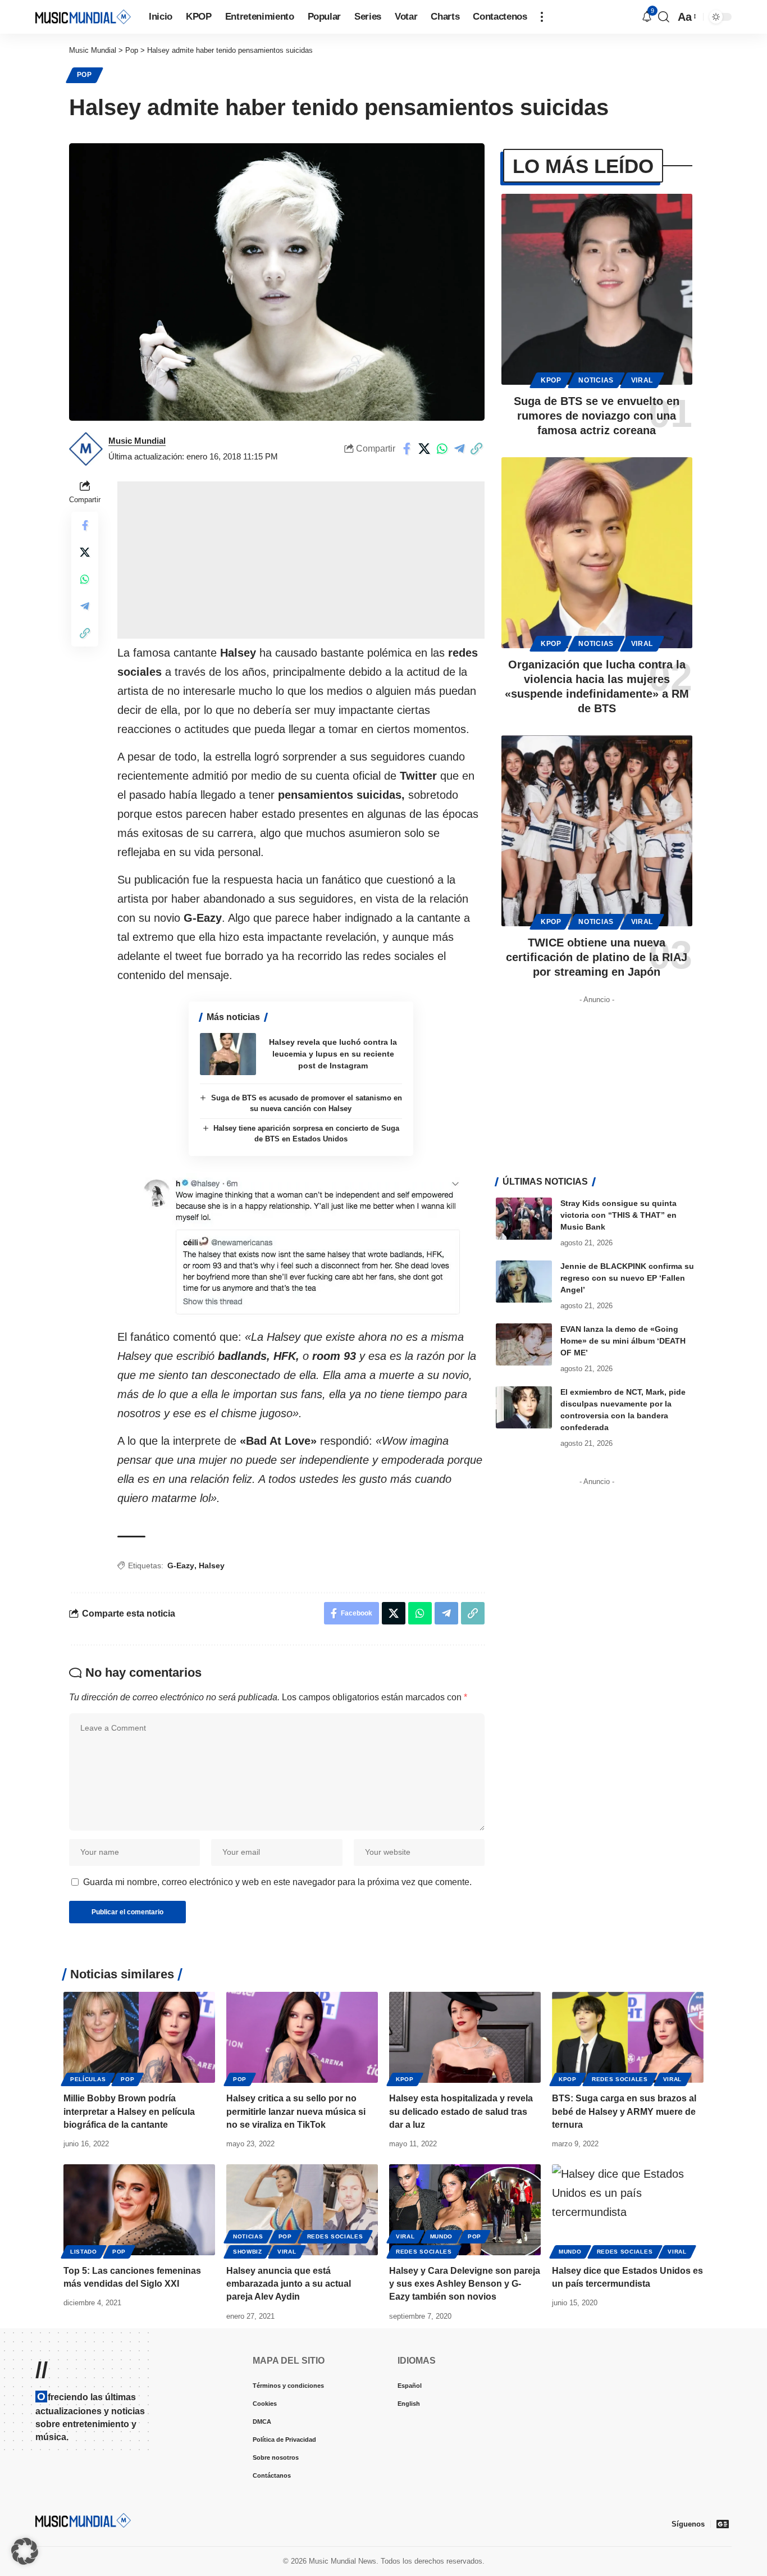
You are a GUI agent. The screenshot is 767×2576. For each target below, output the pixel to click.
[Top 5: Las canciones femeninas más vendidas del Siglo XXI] (139, 2210)
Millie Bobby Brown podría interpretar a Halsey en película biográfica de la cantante (129, 2111)
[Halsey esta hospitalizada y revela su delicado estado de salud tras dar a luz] (465, 2037)
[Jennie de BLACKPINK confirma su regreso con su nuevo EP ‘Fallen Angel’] (524, 1282)
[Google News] (723, 2524)
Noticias (596, 380)
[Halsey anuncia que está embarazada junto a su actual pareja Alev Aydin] (302, 2210)
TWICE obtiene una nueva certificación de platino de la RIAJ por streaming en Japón (597, 957)
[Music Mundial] (83, 17)
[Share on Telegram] (459, 449)
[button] (542, 17)
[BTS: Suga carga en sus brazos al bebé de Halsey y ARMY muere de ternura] (628, 2037)
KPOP (551, 380)
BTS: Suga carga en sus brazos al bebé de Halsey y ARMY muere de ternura (624, 2111)
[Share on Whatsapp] (442, 449)
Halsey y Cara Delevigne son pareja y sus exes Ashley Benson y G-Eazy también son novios (465, 2284)
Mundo (442, 2236)
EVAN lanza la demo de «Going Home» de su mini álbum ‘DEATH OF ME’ (623, 1341)
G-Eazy (181, 1565)
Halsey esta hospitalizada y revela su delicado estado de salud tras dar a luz (461, 2111)
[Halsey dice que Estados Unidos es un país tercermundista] (628, 2210)
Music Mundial (137, 441)
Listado (84, 2252)
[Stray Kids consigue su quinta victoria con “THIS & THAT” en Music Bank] (524, 1219)
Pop (85, 75)
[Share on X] (424, 449)
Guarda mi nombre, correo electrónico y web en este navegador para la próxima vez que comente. (277, 1882)
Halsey (212, 1565)
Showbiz (248, 2252)
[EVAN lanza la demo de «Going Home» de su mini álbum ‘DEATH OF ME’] (524, 1344)
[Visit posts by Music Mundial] (86, 449)
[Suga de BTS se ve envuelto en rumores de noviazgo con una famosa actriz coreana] (597, 289)
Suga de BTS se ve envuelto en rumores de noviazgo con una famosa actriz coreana (597, 416)
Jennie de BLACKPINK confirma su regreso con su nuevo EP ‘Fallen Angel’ (627, 1278)
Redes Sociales (620, 2079)
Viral (642, 380)
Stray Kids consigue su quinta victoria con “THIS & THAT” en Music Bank (618, 1215)
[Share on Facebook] (407, 449)
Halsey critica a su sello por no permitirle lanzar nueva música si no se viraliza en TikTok (296, 2111)
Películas (88, 2079)
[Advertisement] (301, 560)
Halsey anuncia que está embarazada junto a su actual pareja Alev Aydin (289, 2284)
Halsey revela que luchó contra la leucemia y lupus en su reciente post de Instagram (333, 1054)
